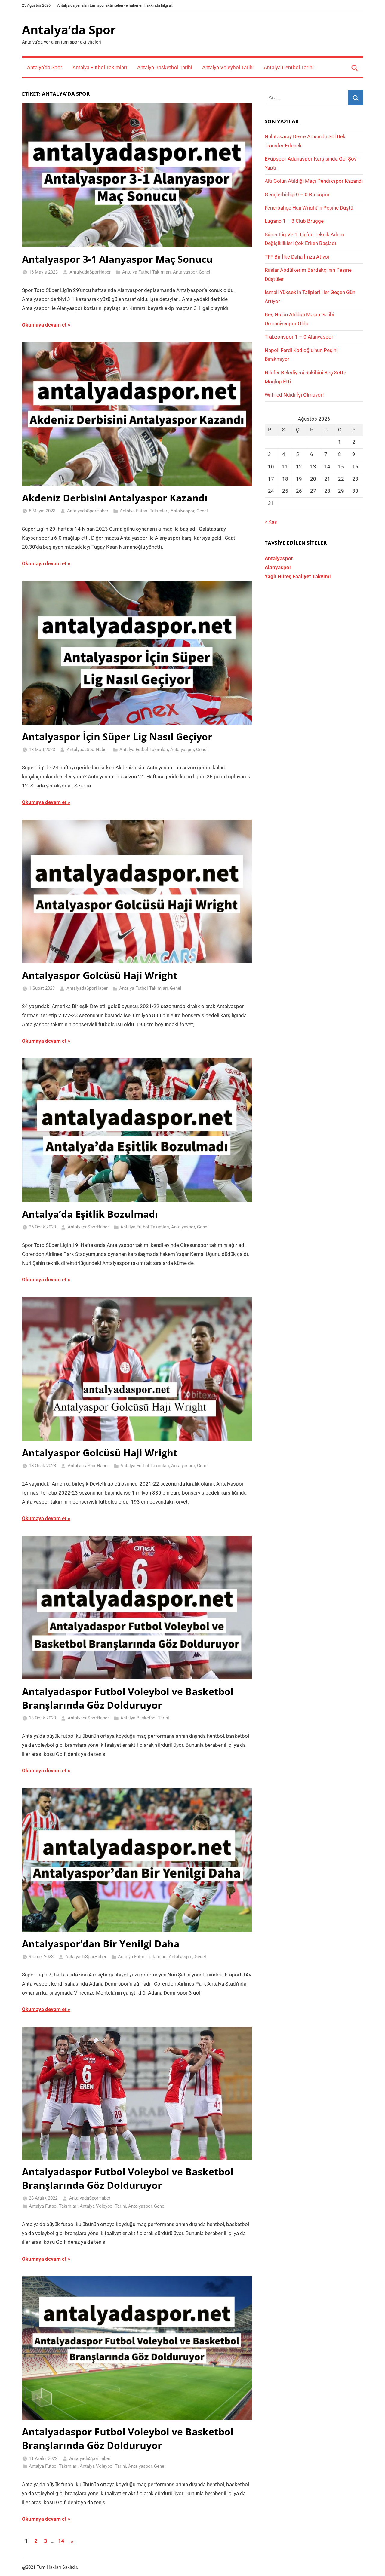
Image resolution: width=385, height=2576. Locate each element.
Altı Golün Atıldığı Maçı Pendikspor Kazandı (314, 181)
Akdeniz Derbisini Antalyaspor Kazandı (115, 498)
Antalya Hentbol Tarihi (289, 67)
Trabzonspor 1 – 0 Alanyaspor (299, 337)
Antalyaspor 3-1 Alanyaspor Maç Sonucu (117, 259)
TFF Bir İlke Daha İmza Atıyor (297, 257)
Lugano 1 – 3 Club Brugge (294, 221)
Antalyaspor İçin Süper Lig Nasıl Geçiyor (117, 736)
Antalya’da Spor (69, 30)
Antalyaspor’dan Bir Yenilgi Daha (101, 1944)
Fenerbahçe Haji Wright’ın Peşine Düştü (309, 208)
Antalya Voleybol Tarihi (228, 67)
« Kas (271, 522)
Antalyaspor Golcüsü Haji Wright (100, 975)
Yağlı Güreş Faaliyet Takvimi (298, 576)
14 (61, 2541)
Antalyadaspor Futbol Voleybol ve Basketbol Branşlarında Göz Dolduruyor (128, 1698)
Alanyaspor (278, 567)
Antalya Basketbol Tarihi (165, 67)
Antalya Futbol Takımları (100, 67)
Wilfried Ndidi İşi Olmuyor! (294, 395)
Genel (205, 272)
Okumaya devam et (44, 325)
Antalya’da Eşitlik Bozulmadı (90, 1214)
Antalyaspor (185, 272)
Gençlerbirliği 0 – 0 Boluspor (297, 195)
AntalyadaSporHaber (90, 272)
